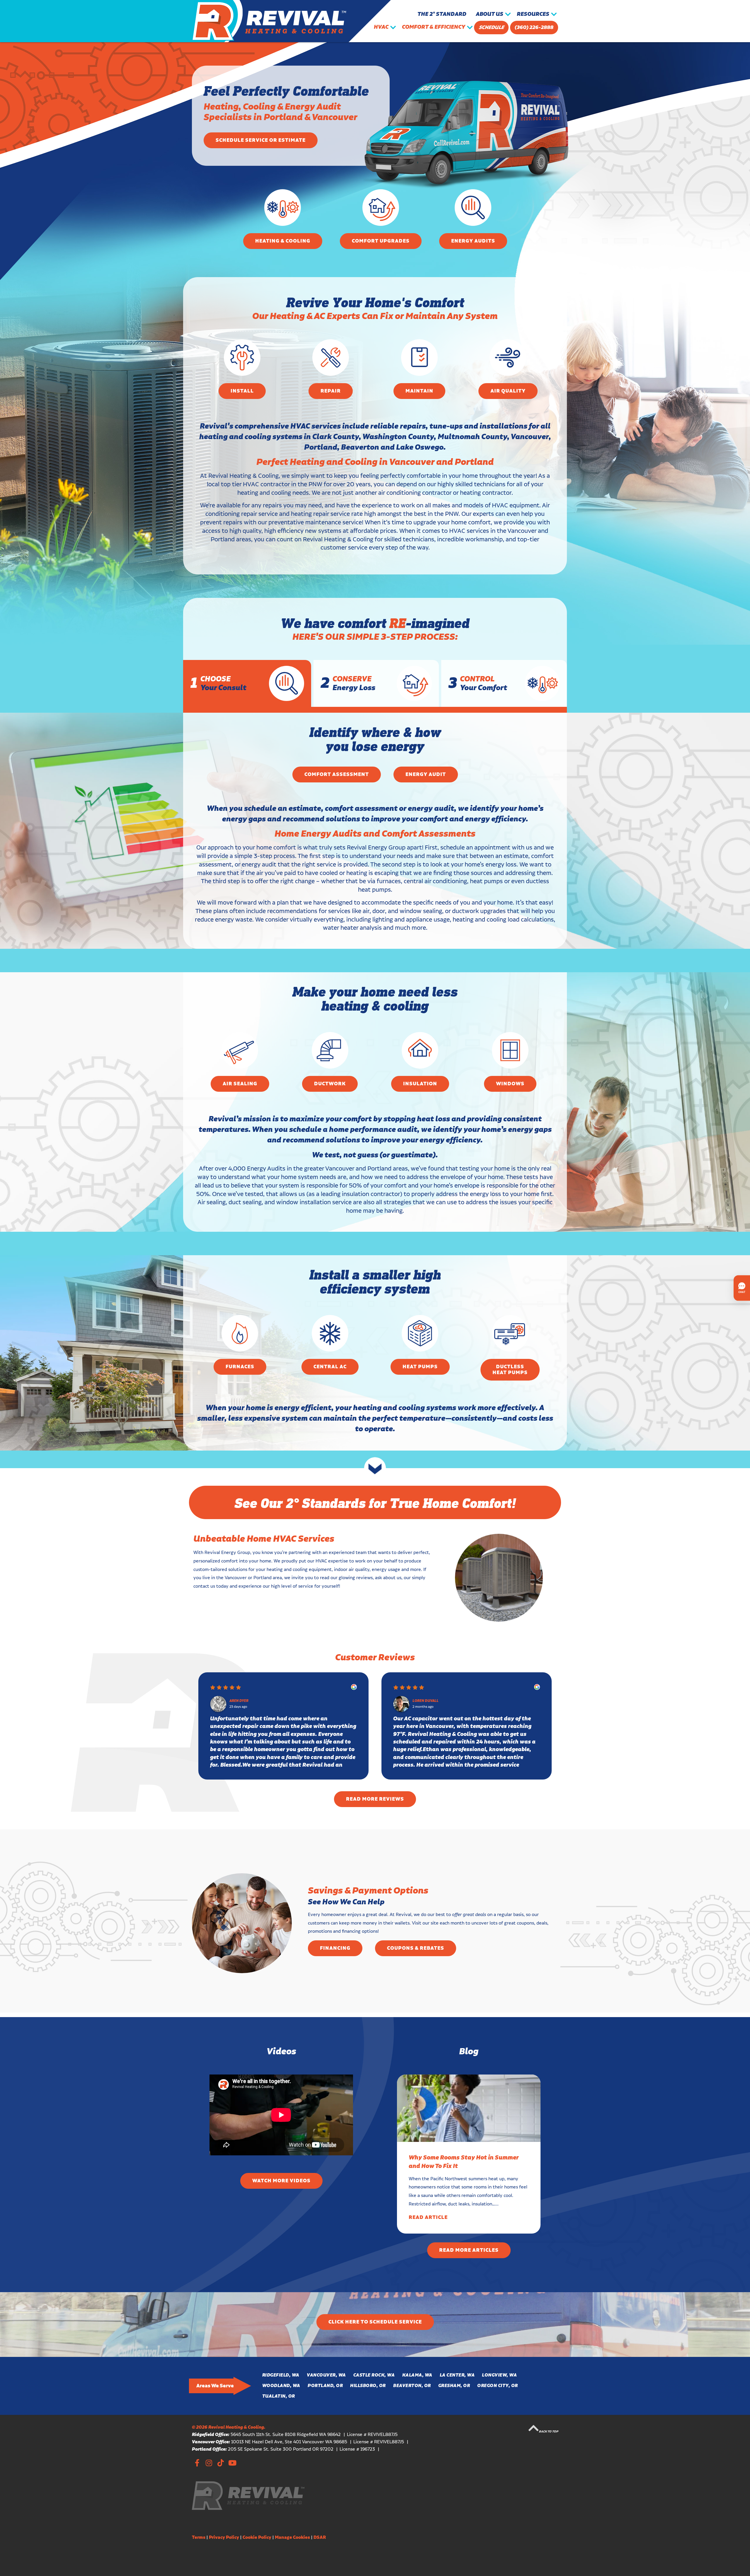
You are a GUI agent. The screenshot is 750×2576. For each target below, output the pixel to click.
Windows (510, 1084)
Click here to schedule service (375, 2322)
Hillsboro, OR (368, 2386)
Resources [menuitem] (533, 14)
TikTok (220, 2462)
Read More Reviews (375, 1799)
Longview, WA (499, 2375)
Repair (331, 391)
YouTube (232, 2462)
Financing (335, 1948)
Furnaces (240, 1367)
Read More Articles (469, 2250)
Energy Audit (426, 774)
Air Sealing (240, 1084)
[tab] (247, 683)
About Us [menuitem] (490, 14)
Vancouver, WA (326, 2375)
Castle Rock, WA (374, 2375)
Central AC (330, 1367)
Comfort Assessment (337, 774)
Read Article (428, 2217)
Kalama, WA (417, 2375)
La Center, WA (457, 2375)
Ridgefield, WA (281, 2375)
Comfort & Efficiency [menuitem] (434, 27)
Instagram (209, 2462)
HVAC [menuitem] (381, 27)
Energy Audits (473, 241)
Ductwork (330, 1084)
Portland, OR (325, 2386)
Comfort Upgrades (381, 241)
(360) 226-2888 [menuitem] (534, 28)
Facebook (197, 2462)
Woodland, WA (281, 2386)
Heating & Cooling (283, 241)
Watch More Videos (281, 2181)
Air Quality (508, 391)
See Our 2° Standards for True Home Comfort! (375, 1502)
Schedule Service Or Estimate (261, 140)
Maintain (419, 391)
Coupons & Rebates (416, 1948)
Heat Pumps (420, 1367)
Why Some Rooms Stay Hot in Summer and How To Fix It (464, 2162)
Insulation (420, 1084)
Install (242, 391)
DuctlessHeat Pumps (510, 1370)
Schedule (491, 28)
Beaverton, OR (412, 2386)
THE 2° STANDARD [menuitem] (442, 14)
